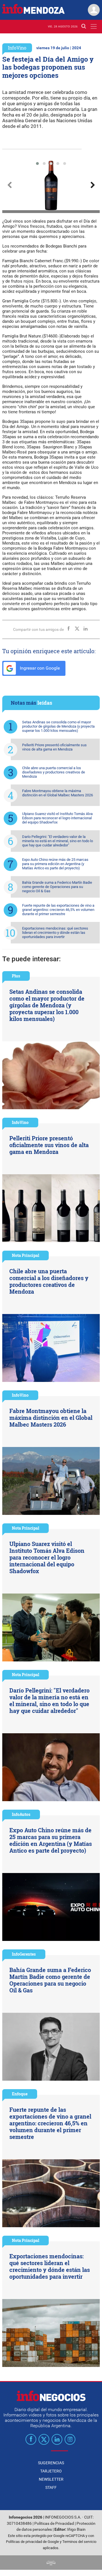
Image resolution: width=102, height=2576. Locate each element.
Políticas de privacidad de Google (32, 2542)
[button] (37, 164)
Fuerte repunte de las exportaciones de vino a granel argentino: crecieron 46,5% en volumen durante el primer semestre (58, 910)
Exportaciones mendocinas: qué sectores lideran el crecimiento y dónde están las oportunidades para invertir (55, 933)
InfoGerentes (24, 1954)
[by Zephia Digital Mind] (51, 2563)
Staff (51, 2487)
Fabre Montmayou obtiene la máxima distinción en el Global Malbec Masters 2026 (58, 793)
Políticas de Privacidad (54, 2524)
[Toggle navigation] (94, 26)
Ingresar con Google (39, 668)
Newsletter (51, 2479)
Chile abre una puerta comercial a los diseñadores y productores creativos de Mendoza (54, 772)
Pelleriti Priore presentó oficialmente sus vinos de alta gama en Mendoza (54, 747)
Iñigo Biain (76, 2529)
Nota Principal (25, 1255)
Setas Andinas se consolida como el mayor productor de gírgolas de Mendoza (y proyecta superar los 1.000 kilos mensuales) (58, 726)
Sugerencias (51, 2463)
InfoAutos (21, 1814)
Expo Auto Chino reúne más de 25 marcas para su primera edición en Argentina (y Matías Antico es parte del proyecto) (55, 864)
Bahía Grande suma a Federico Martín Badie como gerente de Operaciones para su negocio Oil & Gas (57, 887)
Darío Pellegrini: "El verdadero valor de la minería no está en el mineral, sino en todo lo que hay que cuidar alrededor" (58, 841)
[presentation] (9, 185)
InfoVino (17, 48)
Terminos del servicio (79, 2542)
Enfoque (20, 2094)
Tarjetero (51, 2471)
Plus (16, 976)
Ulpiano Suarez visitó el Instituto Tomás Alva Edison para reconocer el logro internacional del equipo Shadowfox (57, 818)
